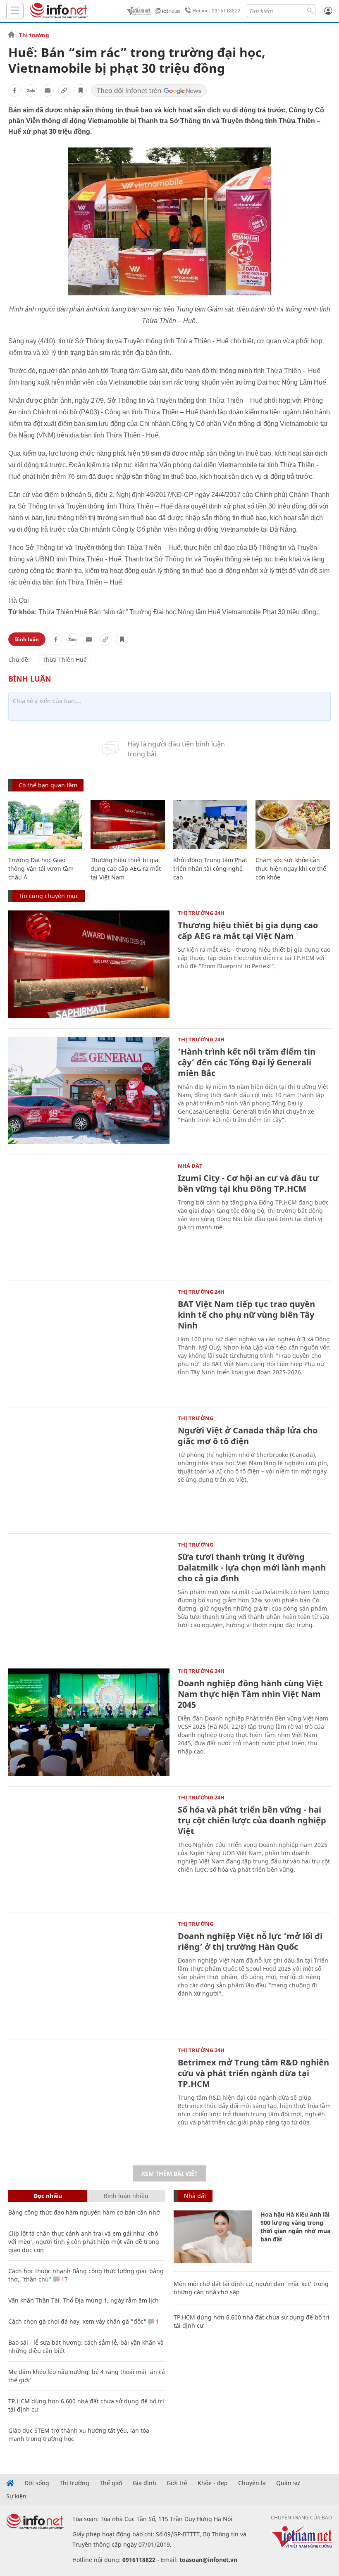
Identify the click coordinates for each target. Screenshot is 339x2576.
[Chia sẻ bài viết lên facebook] (14, 90)
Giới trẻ (177, 2483)
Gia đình (144, 2483)
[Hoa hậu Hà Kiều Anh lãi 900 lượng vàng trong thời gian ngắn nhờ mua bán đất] (213, 2237)
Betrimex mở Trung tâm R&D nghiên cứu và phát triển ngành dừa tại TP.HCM (253, 2073)
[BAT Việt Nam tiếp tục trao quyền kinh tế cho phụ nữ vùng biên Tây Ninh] (89, 1343)
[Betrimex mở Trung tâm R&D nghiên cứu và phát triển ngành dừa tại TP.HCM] (89, 2101)
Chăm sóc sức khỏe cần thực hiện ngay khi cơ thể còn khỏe (291, 869)
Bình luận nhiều (126, 2196)
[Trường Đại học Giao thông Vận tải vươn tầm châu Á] (45, 825)
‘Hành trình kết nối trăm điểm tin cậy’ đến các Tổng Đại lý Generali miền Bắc (247, 1062)
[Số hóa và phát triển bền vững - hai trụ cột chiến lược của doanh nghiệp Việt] (89, 1849)
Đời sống (37, 2483)
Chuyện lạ (252, 2483)
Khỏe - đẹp (213, 2483)
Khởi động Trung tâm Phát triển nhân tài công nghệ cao (210, 869)
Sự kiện (16, 2496)
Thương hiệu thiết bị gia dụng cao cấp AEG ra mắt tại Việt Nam (126, 869)
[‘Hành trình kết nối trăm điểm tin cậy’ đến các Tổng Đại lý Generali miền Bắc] (89, 1091)
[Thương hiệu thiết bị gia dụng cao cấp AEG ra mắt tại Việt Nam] (128, 825)
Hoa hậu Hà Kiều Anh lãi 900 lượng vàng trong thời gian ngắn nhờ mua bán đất (295, 2227)
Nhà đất (190, 1166)
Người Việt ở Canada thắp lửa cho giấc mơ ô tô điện (248, 1436)
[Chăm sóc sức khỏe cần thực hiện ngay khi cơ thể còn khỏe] (292, 825)
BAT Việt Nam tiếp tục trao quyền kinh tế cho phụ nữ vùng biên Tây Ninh (246, 1315)
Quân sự (288, 2483)
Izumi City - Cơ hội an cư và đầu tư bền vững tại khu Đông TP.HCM (248, 1183)
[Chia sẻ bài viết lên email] (48, 90)
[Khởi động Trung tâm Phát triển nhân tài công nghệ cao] (210, 825)
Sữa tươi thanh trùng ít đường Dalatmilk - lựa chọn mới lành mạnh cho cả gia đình (252, 1567)
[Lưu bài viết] (81, 90)
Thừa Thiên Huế (65, 659)
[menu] (15, 11)
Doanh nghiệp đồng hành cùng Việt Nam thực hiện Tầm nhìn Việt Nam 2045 (250, 1694)
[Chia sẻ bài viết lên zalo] (31, 90)
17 (64, 2279)
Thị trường (34, 35)
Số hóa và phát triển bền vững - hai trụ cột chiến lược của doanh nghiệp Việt (252, 1820)
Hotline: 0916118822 (216, 11)
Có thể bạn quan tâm (48, 785)
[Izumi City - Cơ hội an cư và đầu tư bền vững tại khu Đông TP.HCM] (89, 1217)
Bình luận (27, 639)
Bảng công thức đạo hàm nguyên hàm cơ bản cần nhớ (84, 2212)
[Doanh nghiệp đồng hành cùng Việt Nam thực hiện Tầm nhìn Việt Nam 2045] (89, 1722)
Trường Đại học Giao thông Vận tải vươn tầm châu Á (41, 869)
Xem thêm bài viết (169, 2173)
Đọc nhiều (48, 2196)
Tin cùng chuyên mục (49, 896)
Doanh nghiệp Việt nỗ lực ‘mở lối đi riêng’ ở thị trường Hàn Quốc (250, 1941)
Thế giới (111, 2483)
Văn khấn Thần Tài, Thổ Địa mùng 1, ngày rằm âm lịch (84, 2300)
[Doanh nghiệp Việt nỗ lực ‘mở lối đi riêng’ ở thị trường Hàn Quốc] (89, 1975)
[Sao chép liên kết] (64, 90)
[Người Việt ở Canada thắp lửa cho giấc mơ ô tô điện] (89, 1469)
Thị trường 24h (201, 913)
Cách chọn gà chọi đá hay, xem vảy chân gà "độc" (77, 2321)
